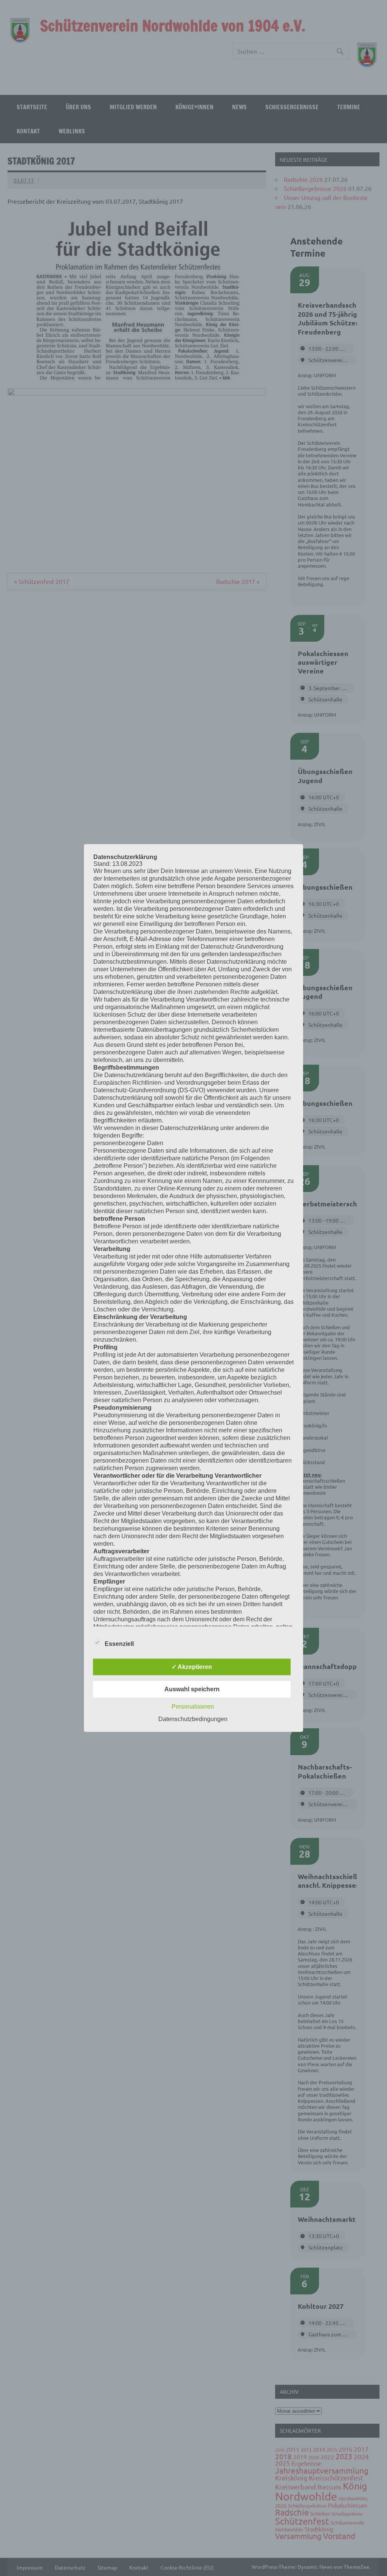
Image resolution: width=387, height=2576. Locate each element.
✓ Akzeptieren (192, 1667)
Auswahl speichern (192, 1689)
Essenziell (119, 1643)
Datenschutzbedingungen (193, 1719)
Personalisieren (193, 1706)
